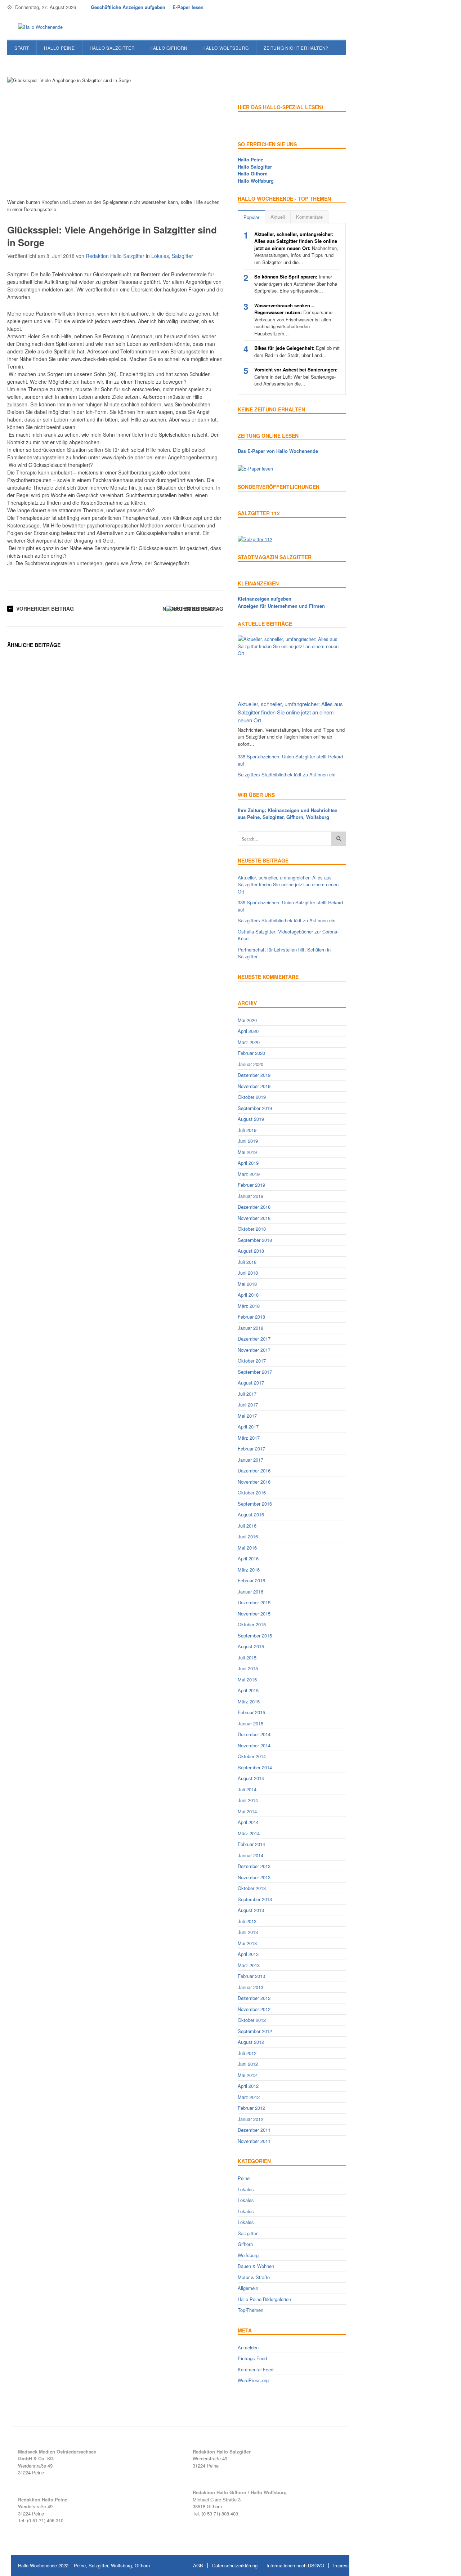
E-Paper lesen (188, 7)
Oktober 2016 (252, 1492)
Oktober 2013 (252, 1888)
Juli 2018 (247, 1262)
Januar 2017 (250, 1460)
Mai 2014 (247, 1811)
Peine (244, 2178)
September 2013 (255, 1899)
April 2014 (248, 1822)
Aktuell (278, 217)
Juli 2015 (247, 1657)
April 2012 (248, 2086)
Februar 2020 (251, 1053)
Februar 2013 (251, 1976)
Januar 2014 (250, 1855)
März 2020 (249, 1042)
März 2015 (249, 1701)
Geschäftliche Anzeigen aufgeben (128, 7)
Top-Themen (250, 2310)
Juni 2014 (248, 1800)
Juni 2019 (248, 1141)
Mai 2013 (247, 1943)
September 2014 (255, 1767)
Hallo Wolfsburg (226, 48)
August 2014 (251, 1778)
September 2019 (255, 1108)
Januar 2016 (250, 1592)
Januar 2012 (250, 2119)
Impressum (345, 2565)
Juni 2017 (248, 1405)
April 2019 (248, 1163)
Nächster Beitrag (188, 609)
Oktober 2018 (252, 1229)
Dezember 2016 (254, 1470)
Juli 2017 (247, 1394)
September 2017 (255, 1372)
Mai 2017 (247, 1416)
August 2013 (251, 1910)
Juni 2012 (248, 2064)
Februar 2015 (251, 1712)
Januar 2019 (250, 1196)
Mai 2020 (247, 1020)
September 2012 (255, 2031)
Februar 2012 (251, 2108)
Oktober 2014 (252, 1756)
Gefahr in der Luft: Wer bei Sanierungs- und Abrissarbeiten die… (296, 376)
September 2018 (255, 1240)
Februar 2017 (251, 1449)
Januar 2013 (250, 1987)
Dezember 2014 (254, 1734)
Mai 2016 (247, 1548)
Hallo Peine (59, 48)
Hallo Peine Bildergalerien (264, 2299)
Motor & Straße (254, 2277)
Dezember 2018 (254, 1207)
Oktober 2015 (252, 1624)
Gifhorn (245, 2244)
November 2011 (254, 2141)
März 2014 (249, 1833)
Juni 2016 (248, 1536)
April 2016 (248, 1558)
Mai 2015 (247, 1679)
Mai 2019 (247, 1152)
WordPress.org (253, 2380)
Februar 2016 (251, 1580)
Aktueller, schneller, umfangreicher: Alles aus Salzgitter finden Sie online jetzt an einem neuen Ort (290, 712)
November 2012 (254, 2009)
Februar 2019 (251, 1185)
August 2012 (251, 2042)
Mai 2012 (247, 2075)
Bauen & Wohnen (256, 2266)
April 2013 (248, 1954)
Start (22, 48)
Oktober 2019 (252, 1097)
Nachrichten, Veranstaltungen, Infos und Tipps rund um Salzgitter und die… (296, 248)
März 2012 (249, 2097)
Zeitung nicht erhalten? (296, 48)
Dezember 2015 (254, 1602)
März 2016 (249, 1570)
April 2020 (248, 1031)
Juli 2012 (247, 2053)
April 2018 (248, 1295)
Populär (251, 217)
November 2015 (254, 1614)
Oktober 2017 (252, 1361)
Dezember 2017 (254, 1339)
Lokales (160, 256)
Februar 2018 (251, 1317)
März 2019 (249, 1174)
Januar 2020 (250, 1064)
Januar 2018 (250, 1328)
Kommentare (309, 217)
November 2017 (254, 1350)
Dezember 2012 (254, 1998)
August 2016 (251, 1514)
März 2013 (249, 1965)
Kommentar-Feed (256, 2369)
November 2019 (254, 1086)
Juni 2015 (248, 1668)
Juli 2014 (247, 1789)
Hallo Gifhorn (169, 48)
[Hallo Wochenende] (38, 27)
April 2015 (248, 1690)
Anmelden (248, 2347)
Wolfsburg (248, 2255)
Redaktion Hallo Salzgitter (115, 256)
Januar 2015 (250, 1723)
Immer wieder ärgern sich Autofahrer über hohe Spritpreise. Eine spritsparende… (296, 284)
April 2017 (248, 1427)
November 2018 (254, 1218)
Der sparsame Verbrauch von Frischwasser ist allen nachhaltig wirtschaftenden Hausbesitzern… (293, 319)
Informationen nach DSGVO (295, 2565)
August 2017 (251, 1383)
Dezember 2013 (254, 1866)
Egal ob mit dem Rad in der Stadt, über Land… (297, 351)
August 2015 (251, 1646)
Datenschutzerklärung (235, 2565)
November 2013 (254, 1877)
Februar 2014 (251, 1844)
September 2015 (255, 1635)
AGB (198, 2565)
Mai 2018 (247, 1284)
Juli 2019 (247, 1130)
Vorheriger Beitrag (45, 609)
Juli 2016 (247, 1526)
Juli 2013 (247, 1921)
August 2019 (251, 1119)
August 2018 (251, 1251)
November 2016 (254, 1482)
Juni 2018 (248, 1273)
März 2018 (249, 1306)
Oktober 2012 (252, 2020)
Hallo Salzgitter (112, 48)
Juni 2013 (248, 1932)
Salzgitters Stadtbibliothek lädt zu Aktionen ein (287, 774)
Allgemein (248, 2288)
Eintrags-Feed (252, 2358)
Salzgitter (182, 256)
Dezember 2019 (254, 1075)
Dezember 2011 (254, 2130)
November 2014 (254, 1745)
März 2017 (249, 1438)
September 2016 (255, 1504)
